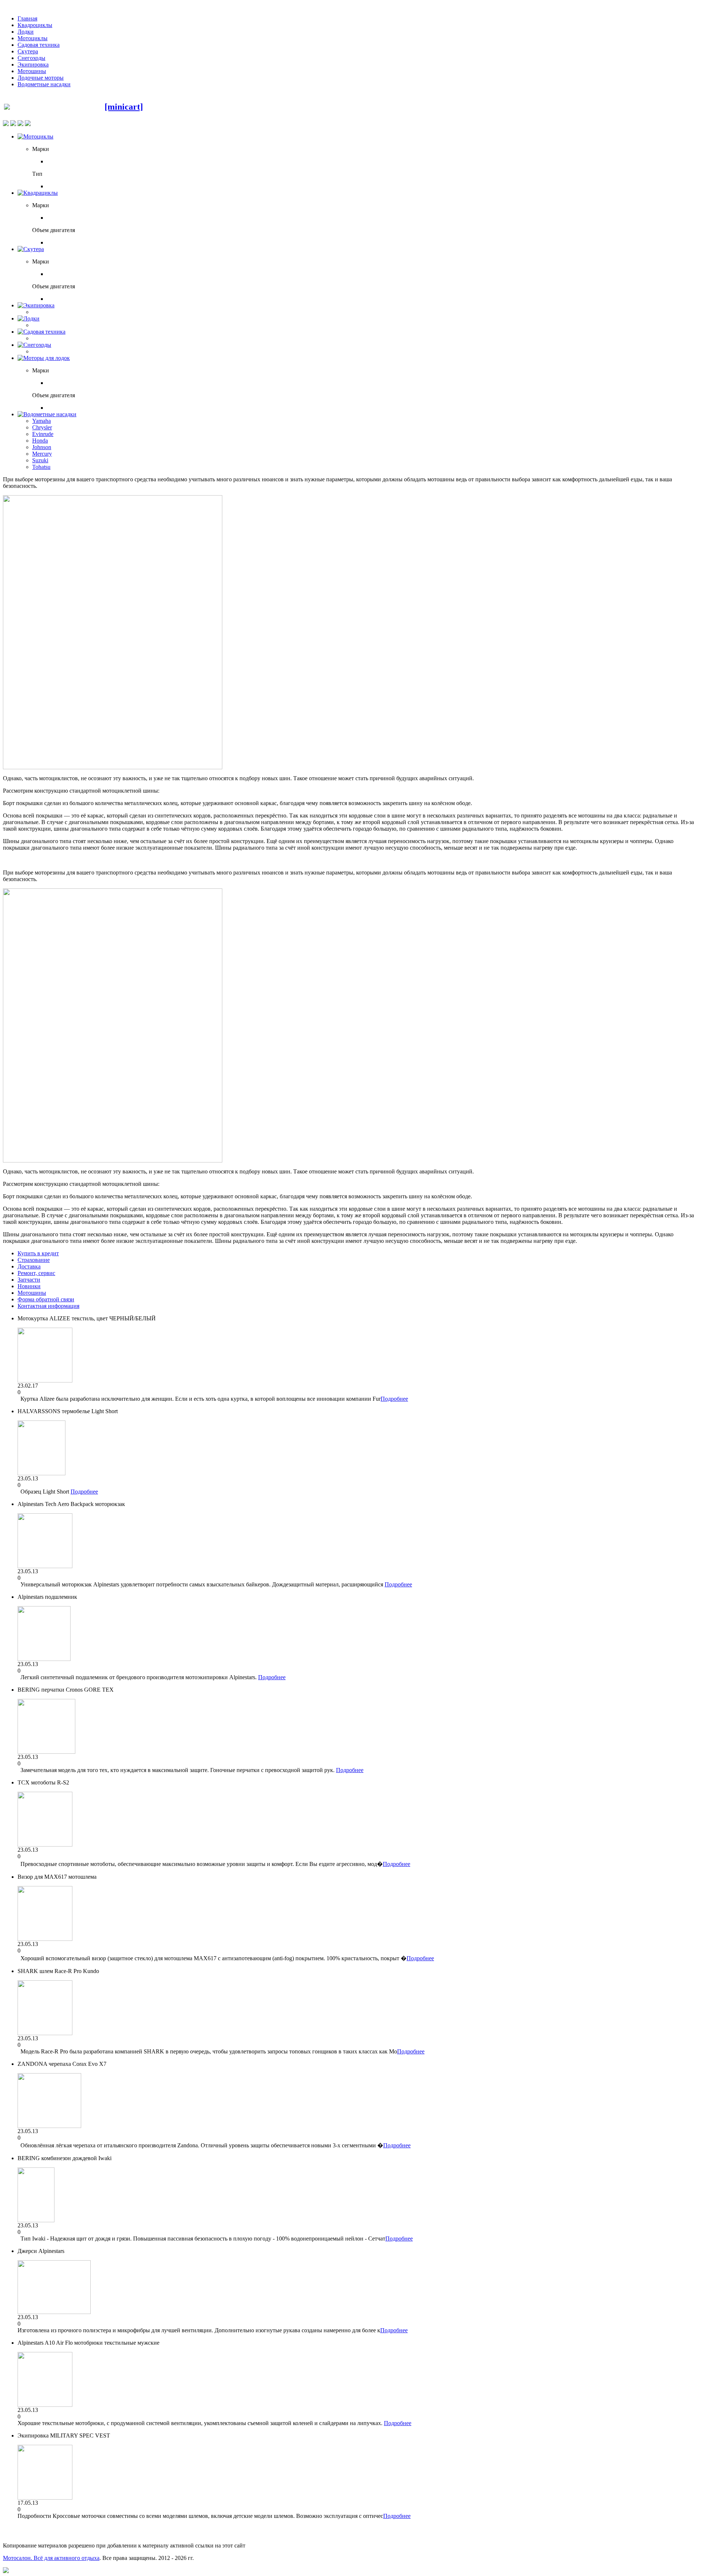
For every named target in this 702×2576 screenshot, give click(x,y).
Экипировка (33, 65)
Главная (27, 18)
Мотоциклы (33, 38)
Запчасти (29, 1280)
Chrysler (42, 427)
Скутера (28, 51)
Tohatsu (41, 467)
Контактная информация (48, 1306)
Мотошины (32, 71)
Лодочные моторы (41, 78)
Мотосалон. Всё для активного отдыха (51, 2558)
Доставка (29, 1266)
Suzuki (40, 460)
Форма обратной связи (46, 1299)
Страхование (34, 1260)
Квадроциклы (35, 25)
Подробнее (394, 1399)
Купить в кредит (38, 1253)
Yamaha (41, 421)
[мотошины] (113, 767)
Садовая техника (39, 45)
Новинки (29, 1286)
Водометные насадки (44, 84)
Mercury (42, 454)
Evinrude (43, 434)
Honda (40, 441)
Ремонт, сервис (36, 1273)
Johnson (42, 447)
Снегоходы (31, 58)
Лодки (26, 32)
